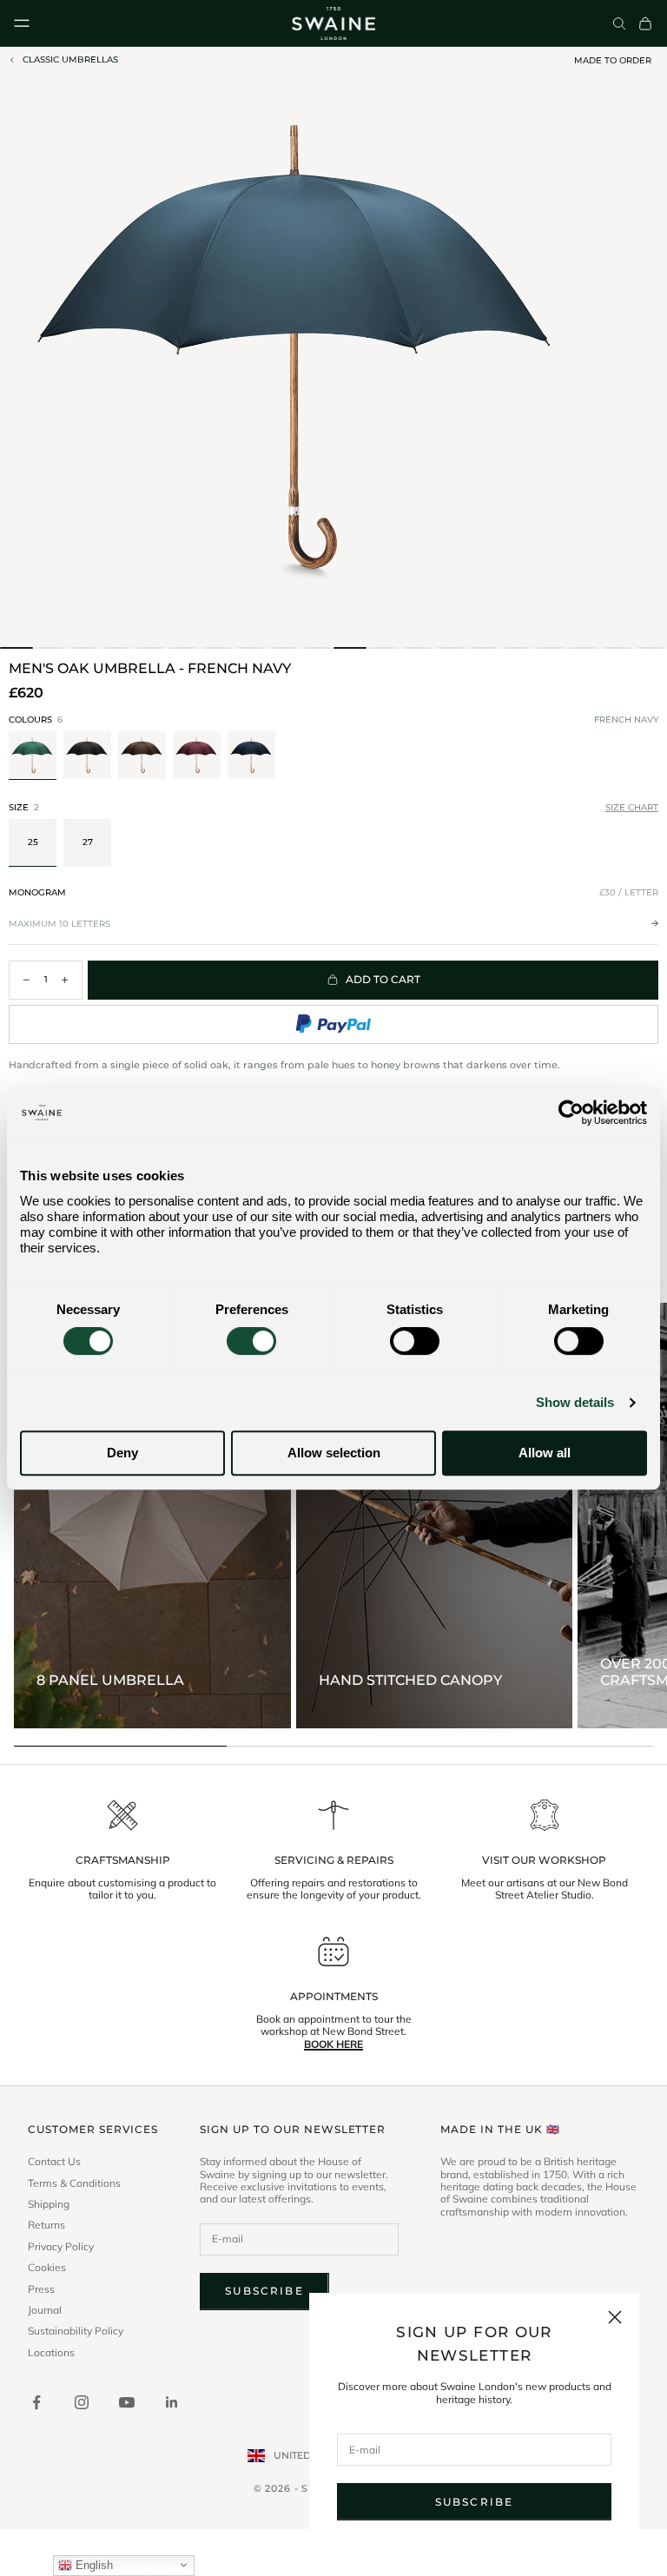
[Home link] (333, 23)
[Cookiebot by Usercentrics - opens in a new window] (571, 1113)
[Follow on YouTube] (127, 2402)
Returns (46, 2225)
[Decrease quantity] (26, 980)
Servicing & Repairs (334, 1860)
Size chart (632, 808)
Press (41, 2289)
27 (88, 842)
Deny (122, 1453)
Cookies (47, 2268)
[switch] (251, 1341)
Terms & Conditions (74, 2183)
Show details (575, 1402)
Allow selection (334, 1453)
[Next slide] (648, 756)
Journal (45, 2310)
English (92, 2565)
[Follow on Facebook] (36, 2402)
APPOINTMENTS (334, 1997)
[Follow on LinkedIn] (172, 2402)
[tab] (17, 648)
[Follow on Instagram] (82, 2402)
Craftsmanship (123, 1860)
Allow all (545, 1453)
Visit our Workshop (544, 1860)
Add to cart (383, 979)
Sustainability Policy (76, 2331)
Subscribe (474, 2502)
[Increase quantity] (65, 980)
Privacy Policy (61, 2247)
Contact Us (54, 2162)
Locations (51, 2353)
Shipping (49, 2204)
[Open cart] (645, 23)
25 (33, 842)
